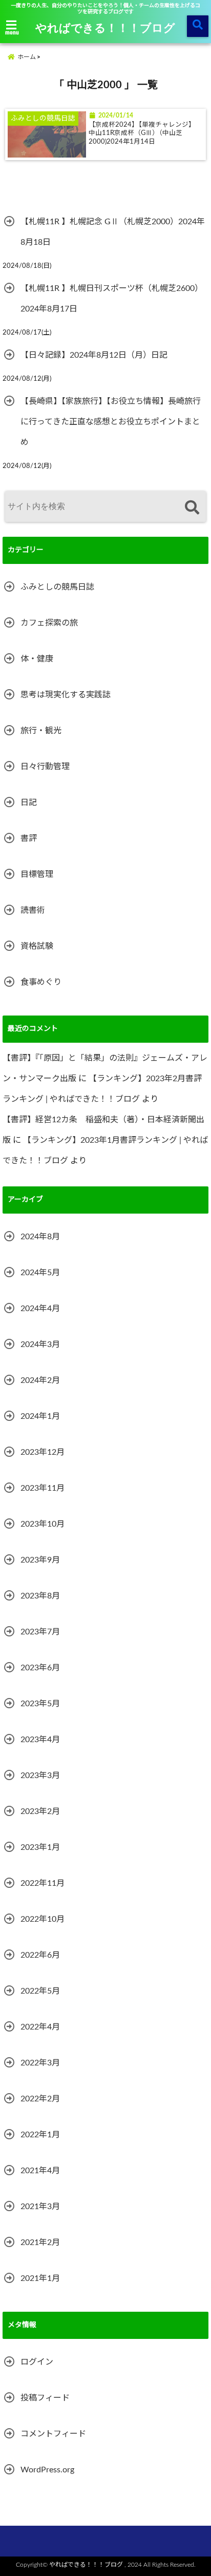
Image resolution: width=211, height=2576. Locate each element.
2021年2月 (40, 2242)
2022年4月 (40, 2027)
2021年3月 (40, 2207)
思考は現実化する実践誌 (66, 695)
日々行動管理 (45, 767)
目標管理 (37, 874)
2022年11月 (43, 1883)
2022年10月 (43, 1919)
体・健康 (37, 659)
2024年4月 (40, 1309)
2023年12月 (43, 1452)
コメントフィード (53, 2434)
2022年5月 (40, 1991)
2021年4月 (40, 2171)
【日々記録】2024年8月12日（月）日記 (94, 355)
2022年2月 (40, 2099)
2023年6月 (40, 1668)
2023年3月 (40, 1775)
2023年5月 (40, 1704)
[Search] (192, 508)
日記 (29, 803)
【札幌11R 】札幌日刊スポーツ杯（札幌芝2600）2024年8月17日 (112, 299)
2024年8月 (40, 1237)
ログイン (37, 2362)
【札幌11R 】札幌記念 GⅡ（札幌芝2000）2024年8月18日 (113, 232)
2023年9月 (40, 1560)
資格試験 (37, 946)
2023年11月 (43, 1488)
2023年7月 (40, 1632)
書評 (29, 838)
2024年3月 (40, 1344)
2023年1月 (40, 1847)
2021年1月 (40, 2278)
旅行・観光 (41, 731)
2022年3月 (40, 2063)
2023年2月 (40, 1811)
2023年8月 (40, 1596)
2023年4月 (40, 1740)
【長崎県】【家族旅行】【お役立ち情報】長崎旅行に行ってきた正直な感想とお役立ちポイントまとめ (111, 422)
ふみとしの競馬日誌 (57, 587)
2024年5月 (40, 1273)
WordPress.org (47, 2470)
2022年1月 (40, 2135)
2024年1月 (40, 1416)
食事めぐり (41, 982)
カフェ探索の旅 (49, 623)
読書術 (33, 910)
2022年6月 (40, 1955)
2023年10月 (43, 1524)
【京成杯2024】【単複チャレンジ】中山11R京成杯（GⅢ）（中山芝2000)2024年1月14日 (142, 133)
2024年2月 (40, 1380)
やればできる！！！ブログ (105, 27)
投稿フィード (45, 2398)
